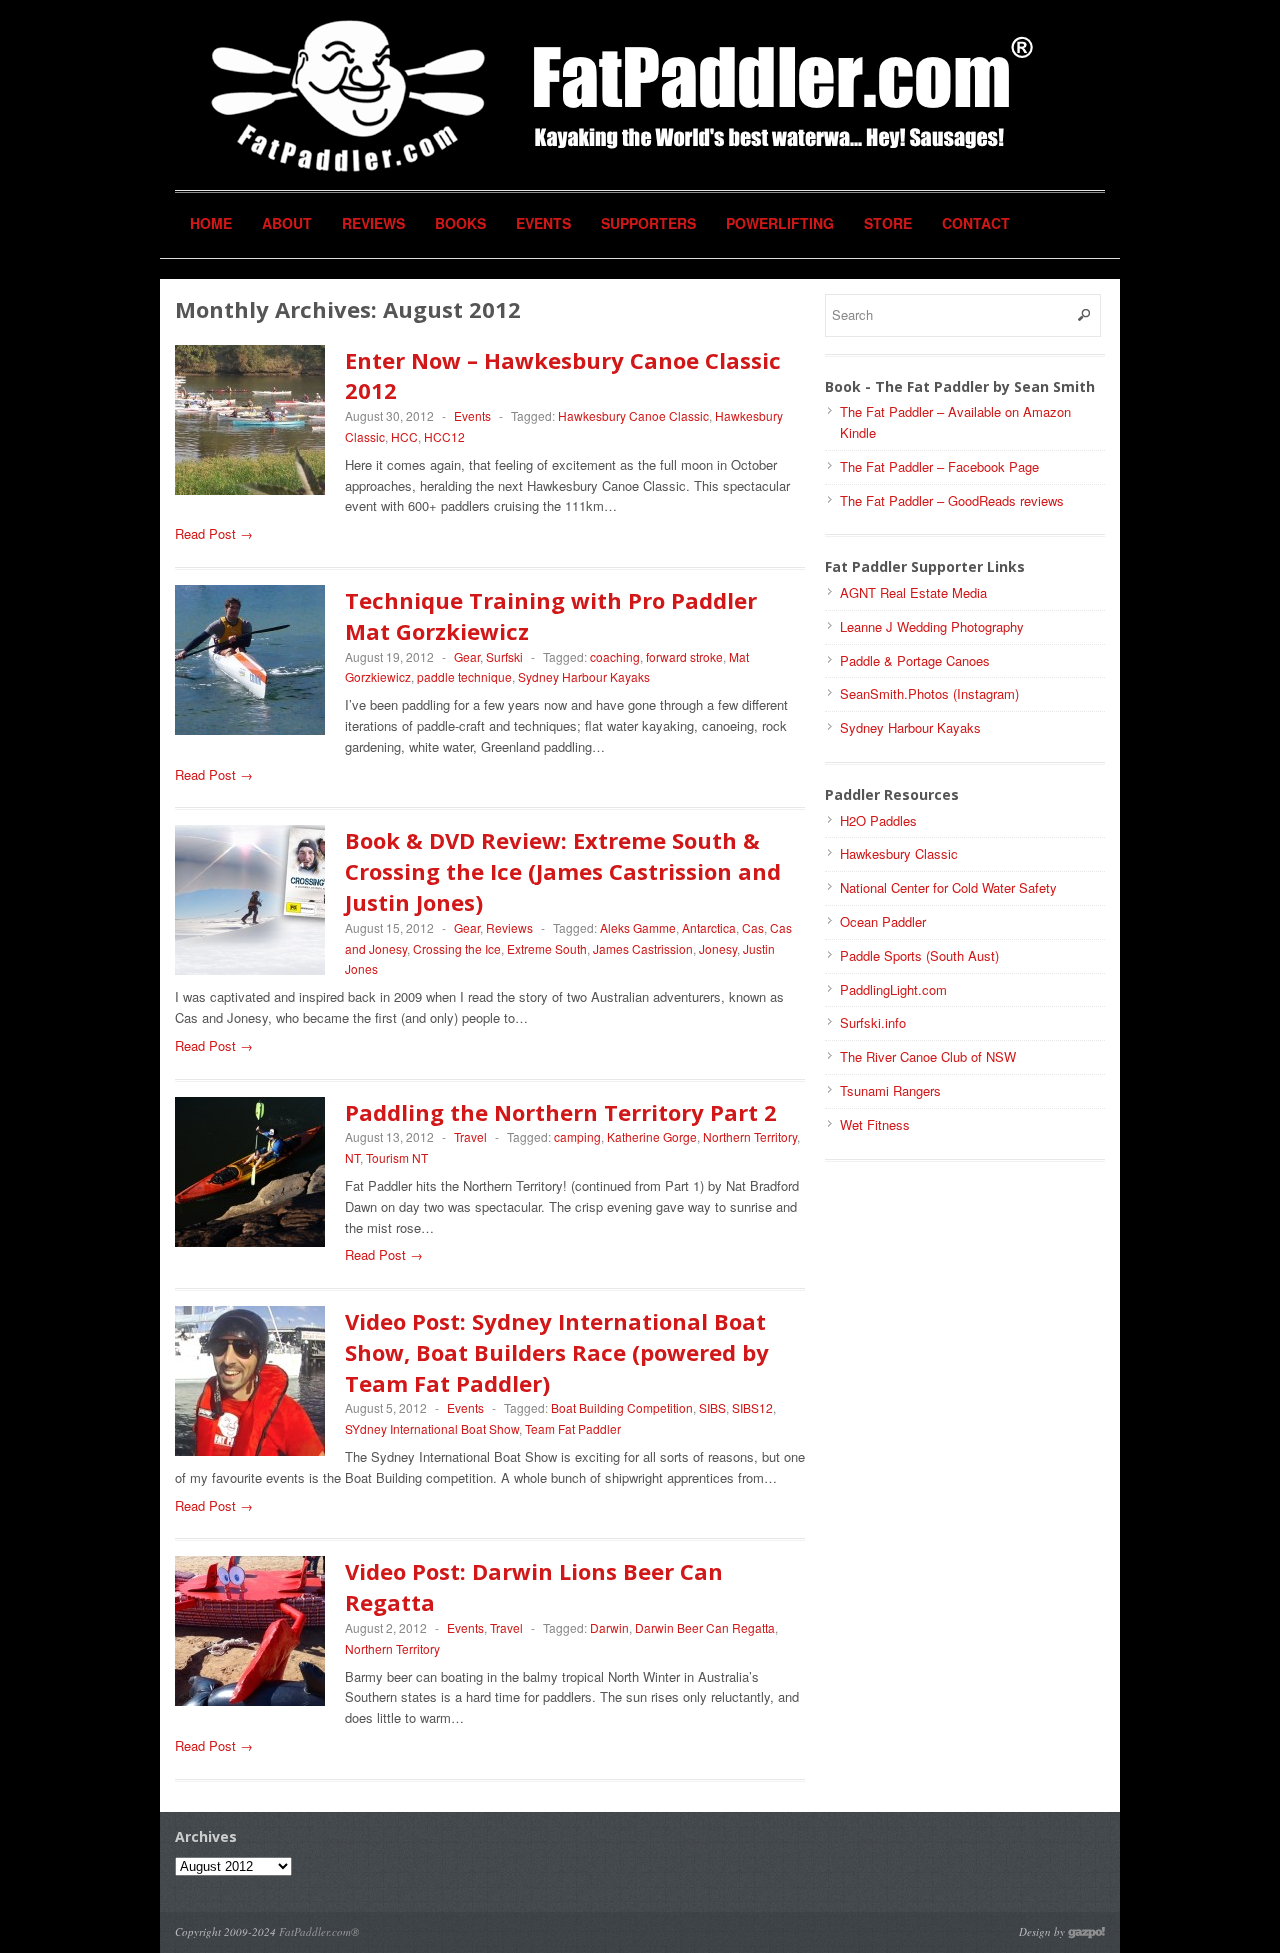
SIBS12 (752, 1407)
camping (577, 1136)
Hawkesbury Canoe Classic (633, 415)
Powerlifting (780, 223)
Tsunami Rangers (890, 1090)
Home (211, 223)
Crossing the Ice (457, 948)
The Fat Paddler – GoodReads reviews (952, 500)
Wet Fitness (875, 1124)
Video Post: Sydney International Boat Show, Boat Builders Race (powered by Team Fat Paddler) (557, 1352)
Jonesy (718, 948)
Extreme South (547, 948)
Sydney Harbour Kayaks (584, 676)
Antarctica (709, 927)
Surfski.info (873, 1022)
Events (543, 223)
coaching (615, 656)
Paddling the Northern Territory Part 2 (561, 1112)
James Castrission (643, 948)
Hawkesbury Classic (899, 853)
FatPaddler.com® (319, 1931)
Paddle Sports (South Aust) (919, 955)
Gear (467, 656)
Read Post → (214, 533)
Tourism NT (397, 1157)
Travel (470, 1136)
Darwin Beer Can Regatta (705, 1627)
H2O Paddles (878, 820)
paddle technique (464, 676)
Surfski (504, 656)
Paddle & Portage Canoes (915, 660)
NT (352, 1157)
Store (888, 223)
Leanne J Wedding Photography (932, 626)
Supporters (648, 223)
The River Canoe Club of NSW (928, 1056)
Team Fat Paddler (573, 1428)
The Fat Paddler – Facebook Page (939, 466)
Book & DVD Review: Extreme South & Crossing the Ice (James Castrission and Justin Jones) (563, 871)
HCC (404, 436)
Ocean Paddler (883, 921)
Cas (753, 927)
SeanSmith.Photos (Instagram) (929, 693)
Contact (976, 223)
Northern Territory (750, 1136)
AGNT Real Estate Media (913, 592)
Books (460, 223)
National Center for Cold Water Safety (948, 887)
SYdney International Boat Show (432, 1428)
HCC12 (444, 436)
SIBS (712, 1407)
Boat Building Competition (622, 1407)
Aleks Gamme (638, 927)
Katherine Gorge (652, 1136)
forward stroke (684, 656)
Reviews (373, 223)
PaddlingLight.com (893, 989)
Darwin (609, 1627)
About (287, 223)
